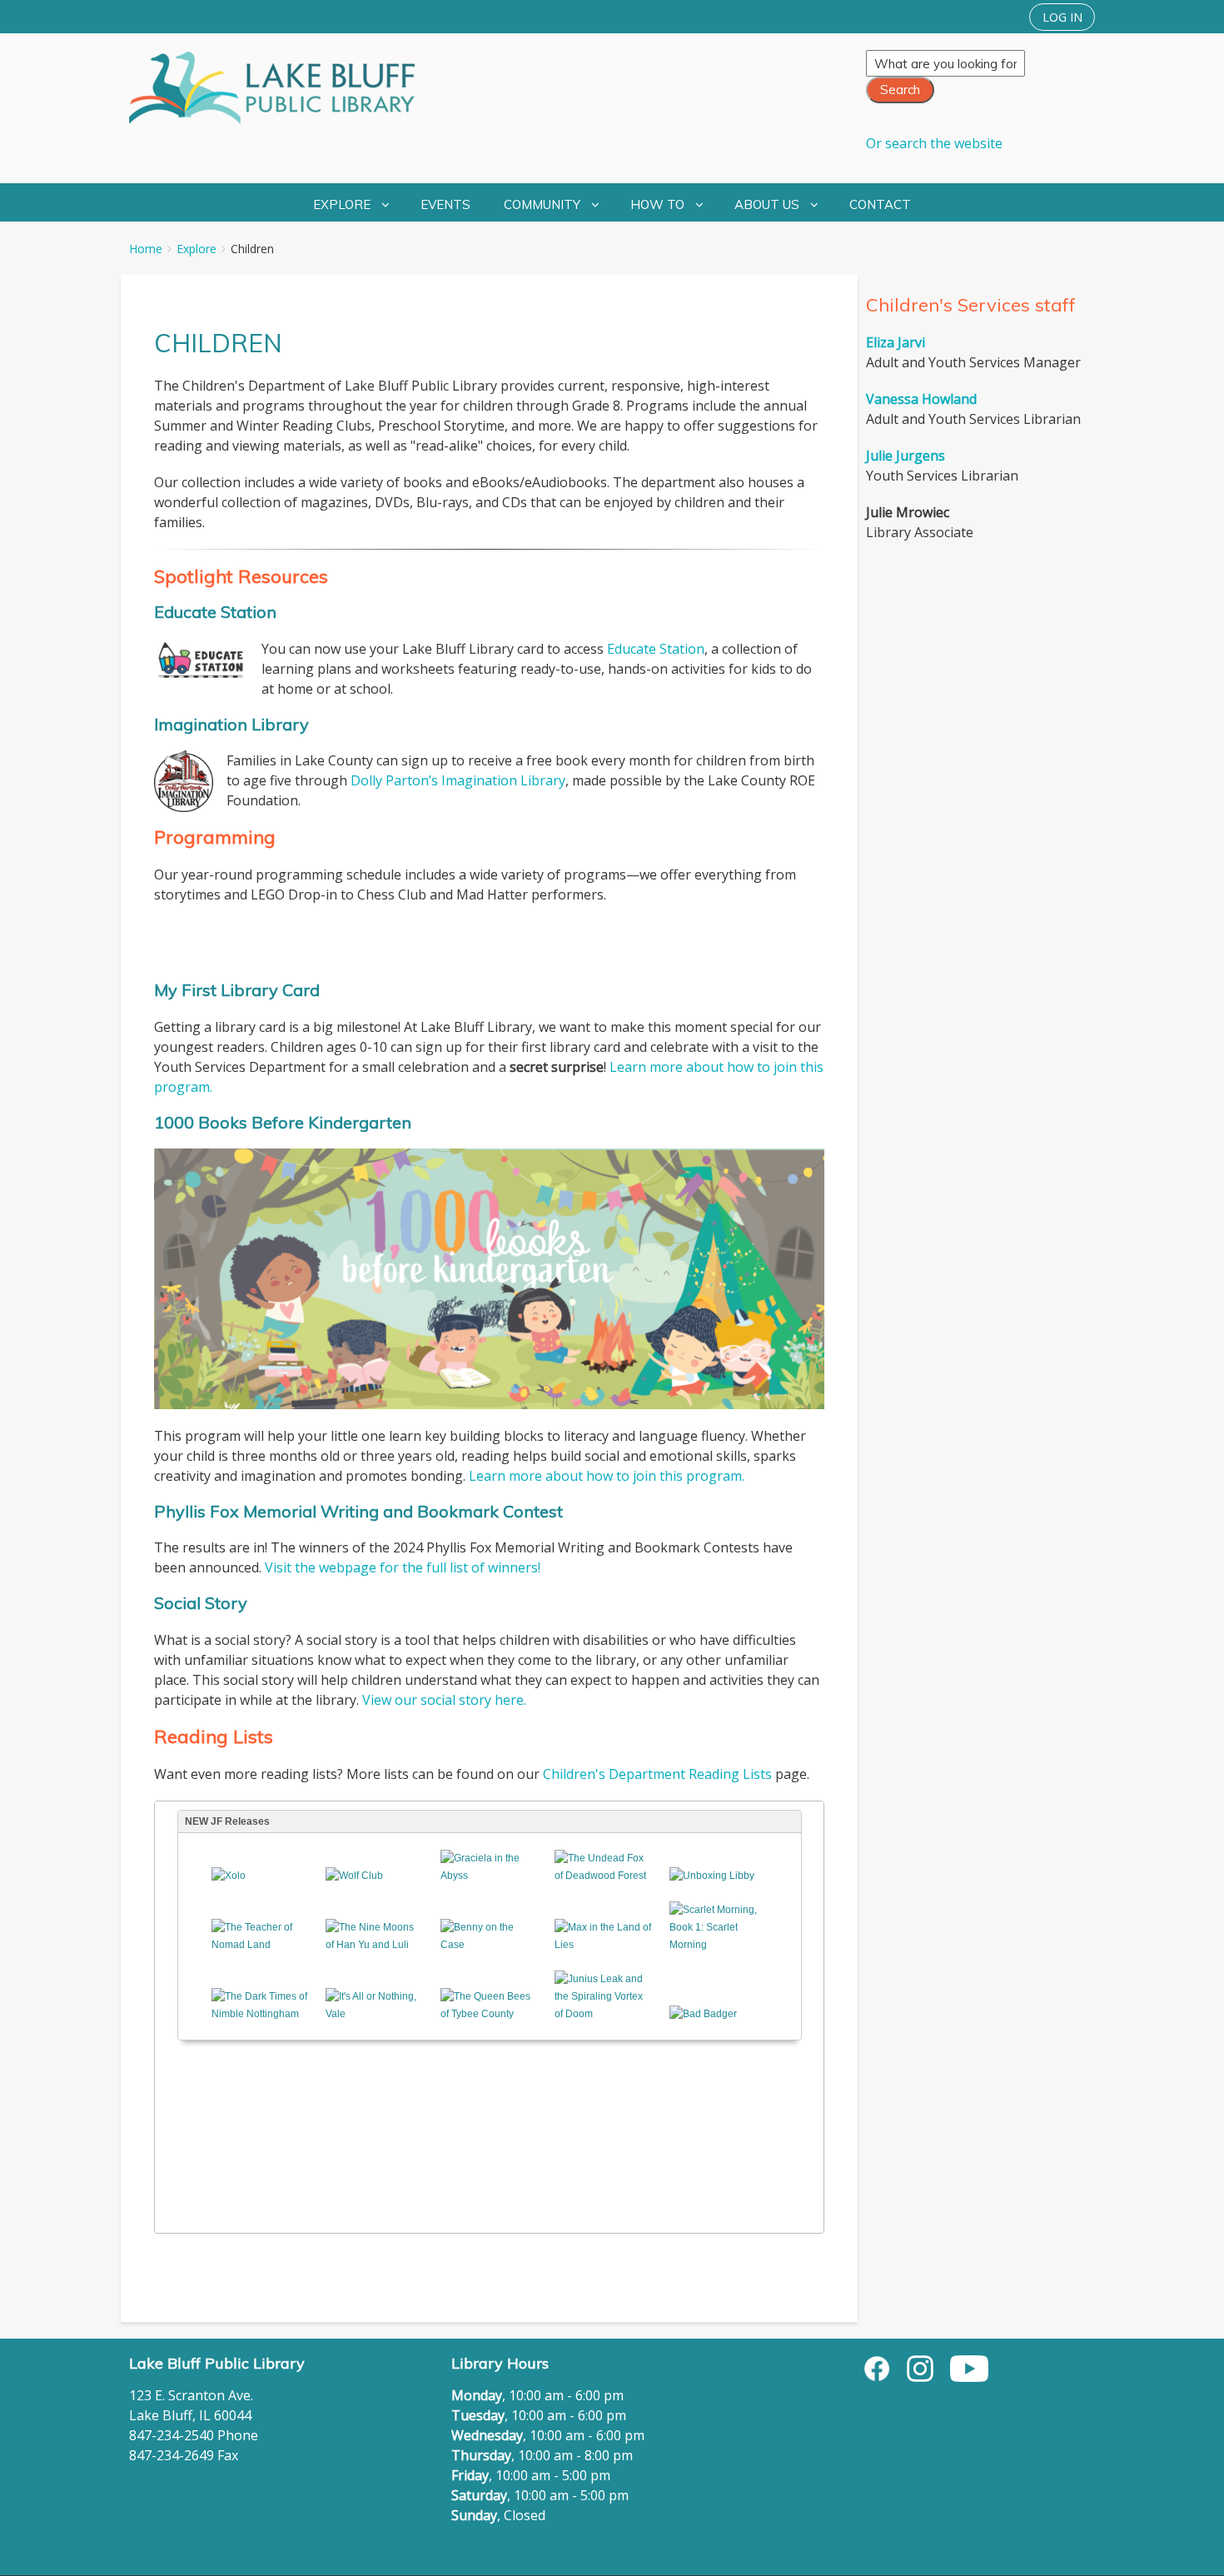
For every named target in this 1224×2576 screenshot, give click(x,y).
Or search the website (934, 143)
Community (542, 204)
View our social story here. (444, 1700)
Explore (342, 204)
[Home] (281, 88)
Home (146, 249)
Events (445, 204)
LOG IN (1062, 17)
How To (657, 204)
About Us (767, 204)
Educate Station (656, 649)
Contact (880, 204)
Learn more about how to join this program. (607, 1476)
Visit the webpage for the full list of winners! (403, 1567)
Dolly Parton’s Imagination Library (458, 780)
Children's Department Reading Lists (657, 1774)
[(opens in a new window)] (877, 2367)
